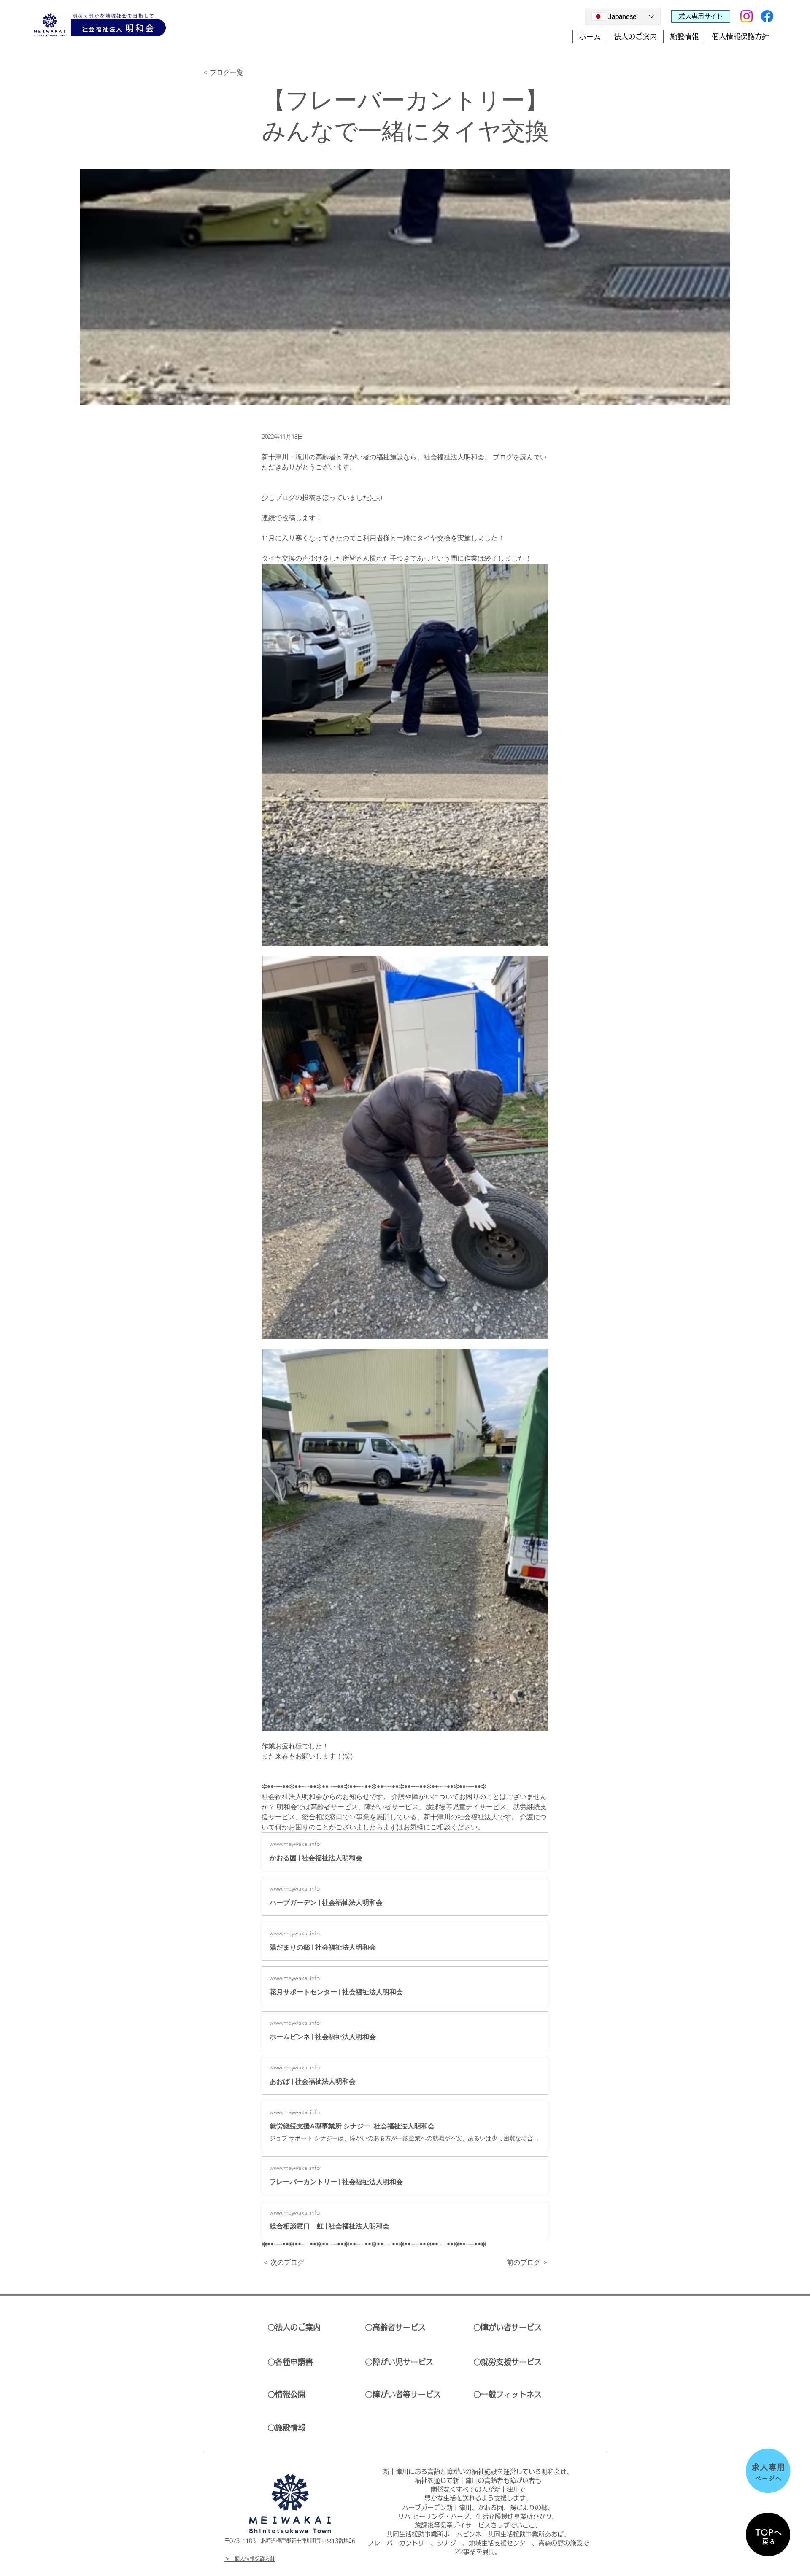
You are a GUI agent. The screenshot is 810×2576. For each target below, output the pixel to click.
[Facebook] (767, 16)
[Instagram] (747, 16)
